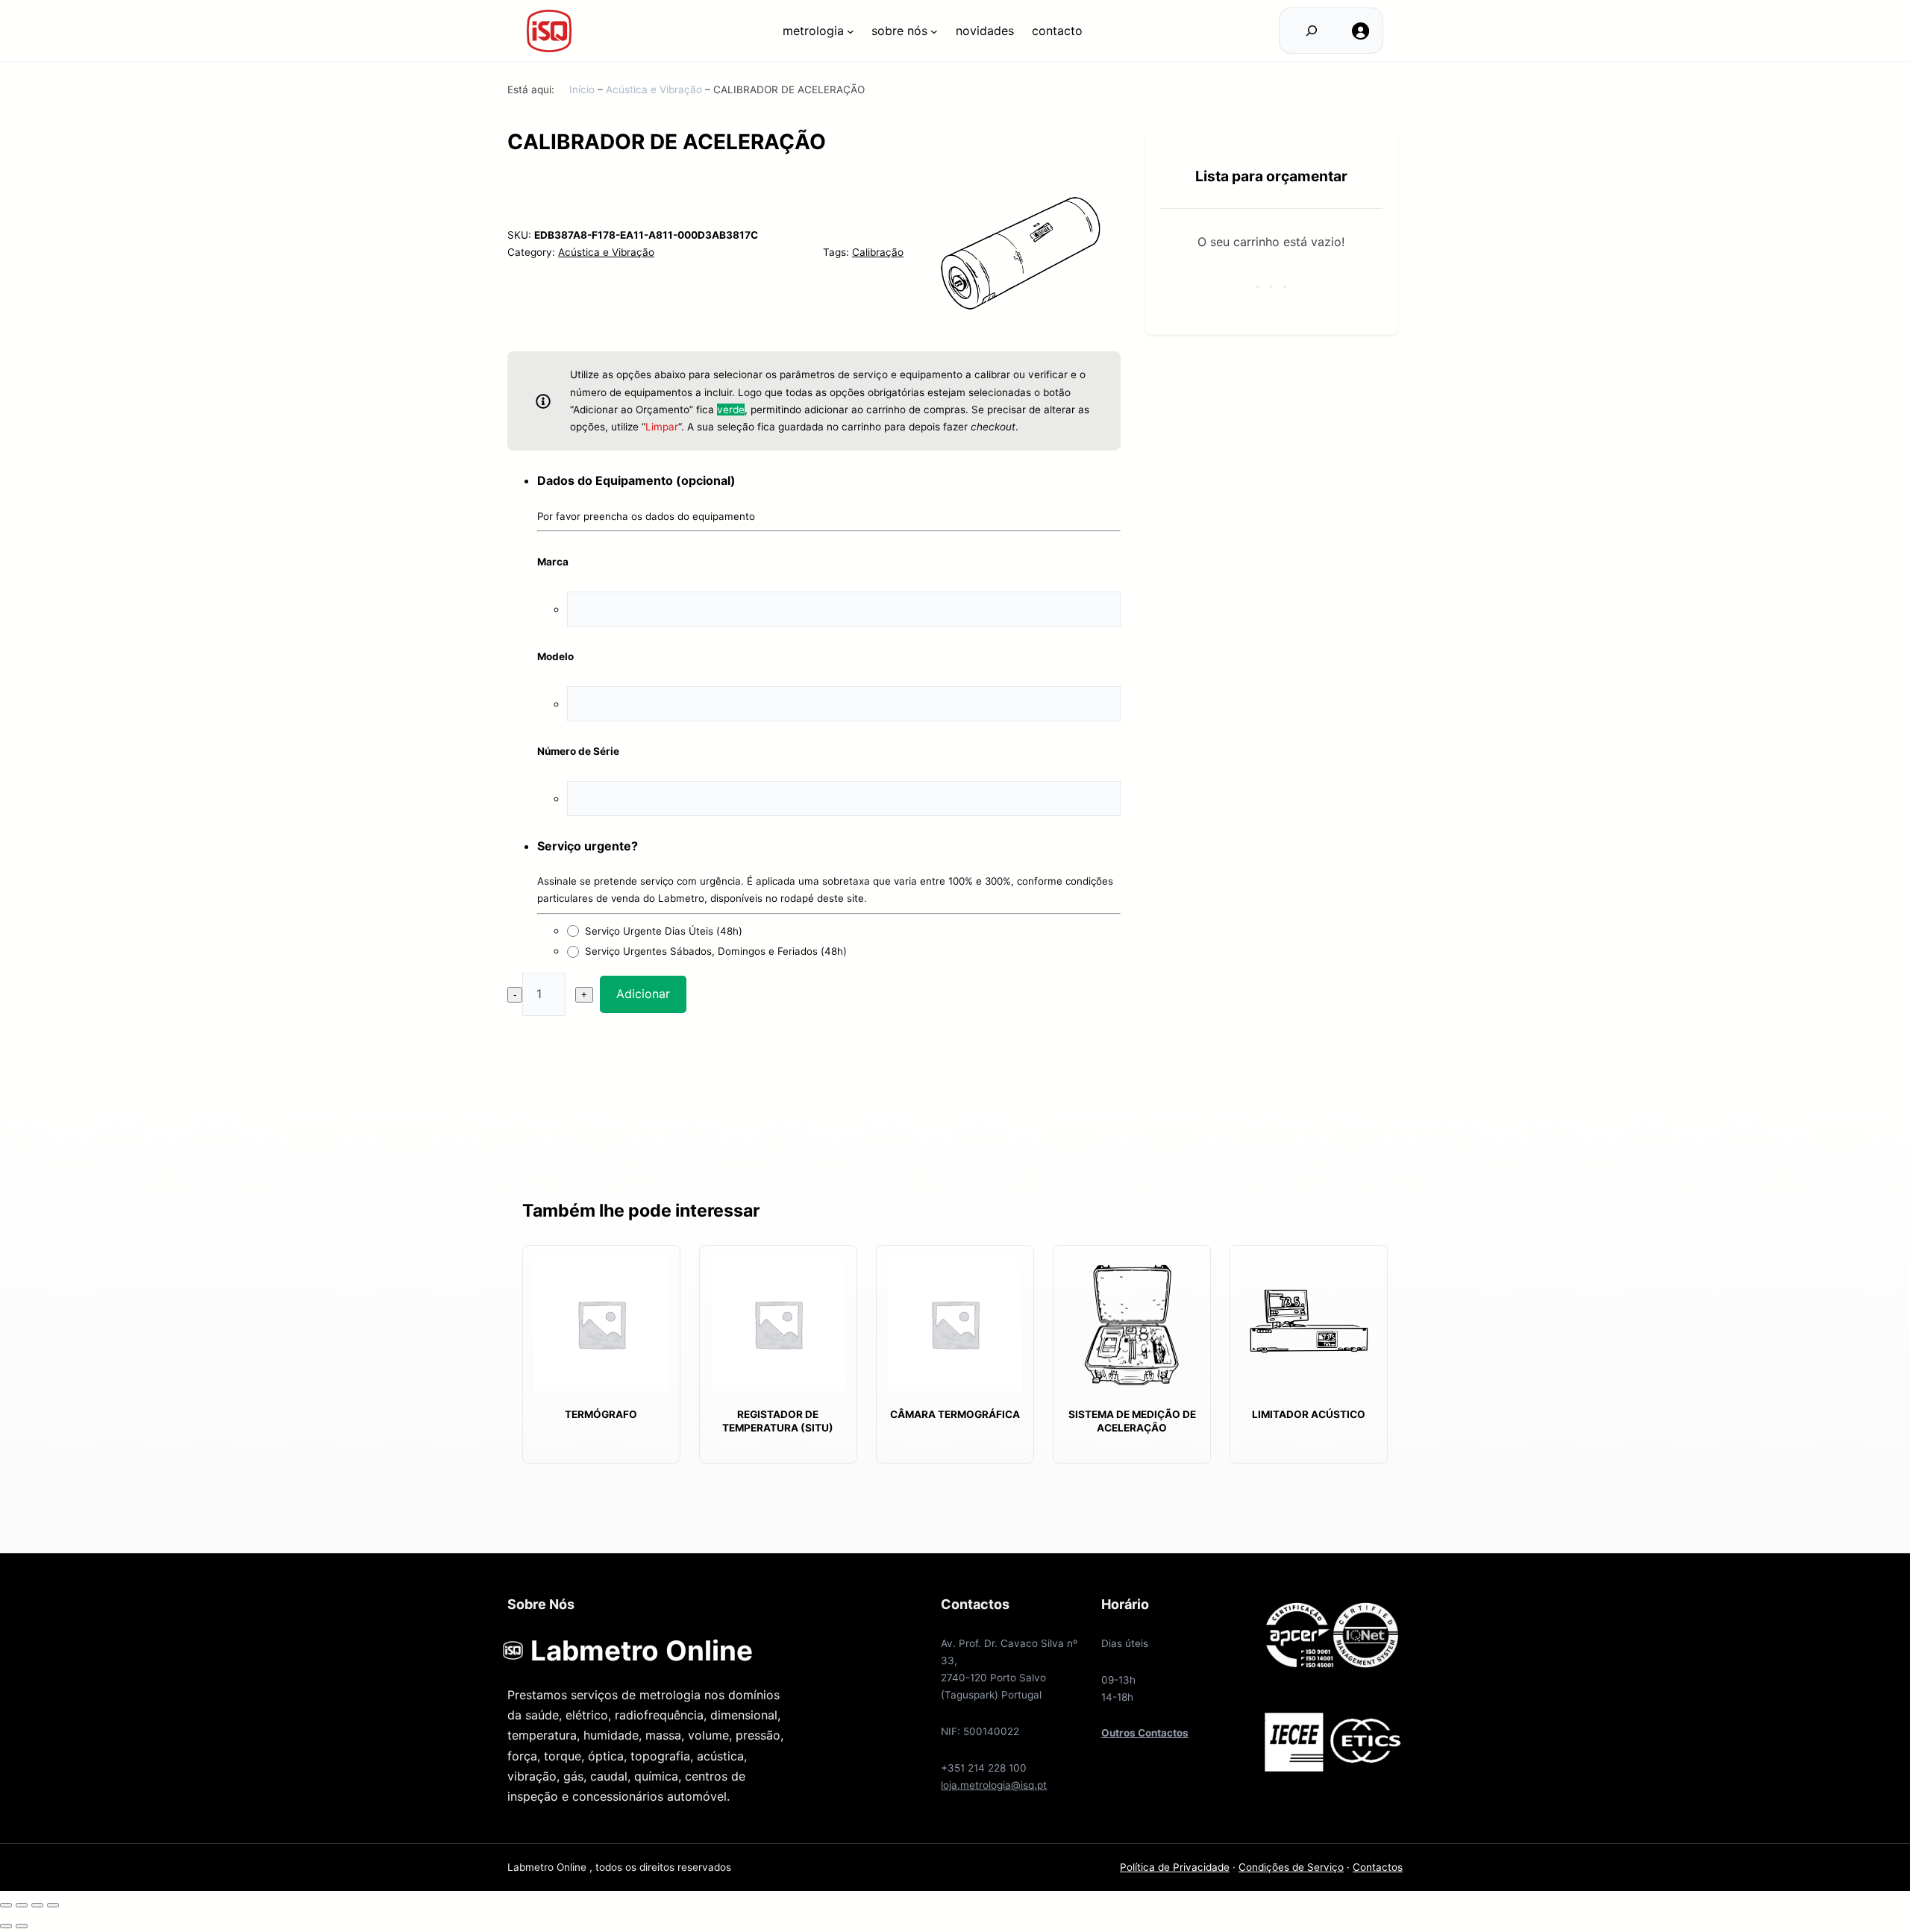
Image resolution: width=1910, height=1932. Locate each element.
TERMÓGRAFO (601, 1414)
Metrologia (813, 31)
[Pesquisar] (1311, 31)
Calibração (878, 252)
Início (582, 90)
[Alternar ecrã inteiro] (37, 1905)
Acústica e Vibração (654, 90)
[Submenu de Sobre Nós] (934, 31)
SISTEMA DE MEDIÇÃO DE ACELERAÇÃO (1132, 1421)
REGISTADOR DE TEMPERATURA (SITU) (778, 1421)
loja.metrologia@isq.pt (994, 1785)
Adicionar (643, 994)
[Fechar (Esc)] (6, 1905)
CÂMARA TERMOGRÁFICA (955, 1414)
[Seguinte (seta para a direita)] (22, 1926)
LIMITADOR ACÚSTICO (1309, 1414)
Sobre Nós (899, 31)
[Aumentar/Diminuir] (53, 1905)
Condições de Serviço (1291, 1867)
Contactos (1378, 1867)
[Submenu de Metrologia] (851, 31)
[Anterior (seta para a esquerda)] (6, 1926)
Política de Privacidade (1175, 1867)
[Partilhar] (22, 1905)
